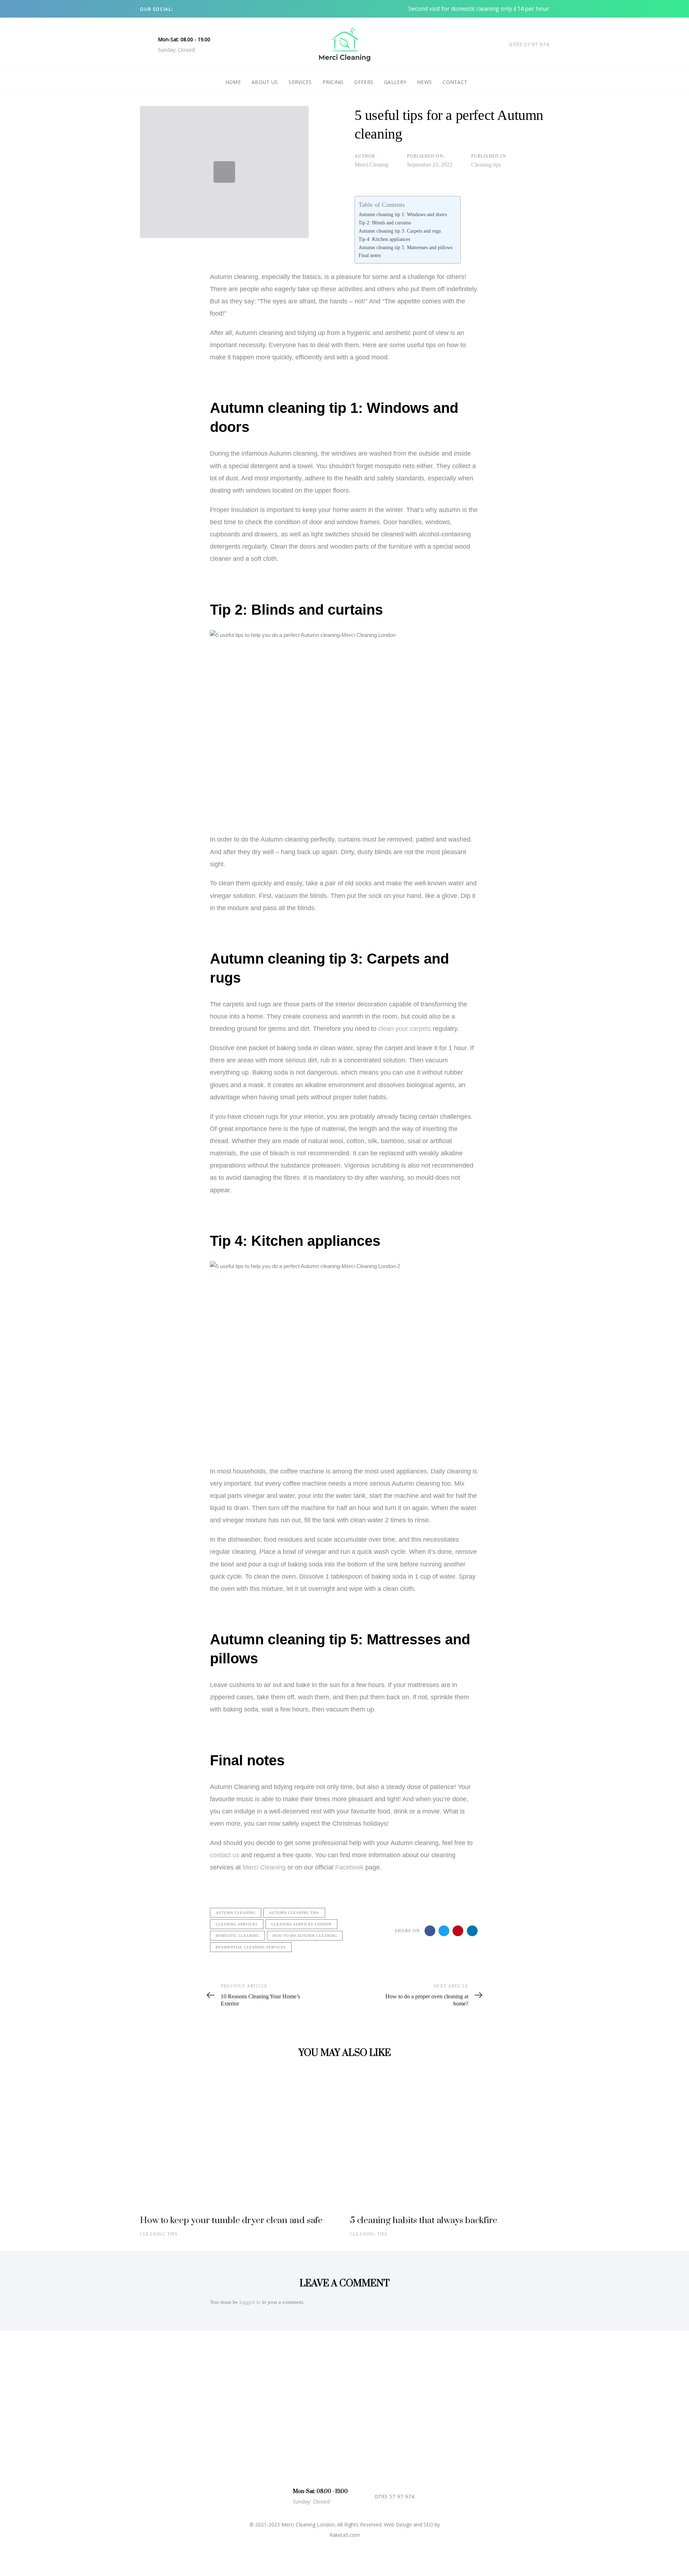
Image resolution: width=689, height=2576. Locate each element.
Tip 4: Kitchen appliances (384, 239)
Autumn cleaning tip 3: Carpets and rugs (400, 231)
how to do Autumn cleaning (305, 1936)
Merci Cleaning (264, 1867)
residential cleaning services (251, 1947)
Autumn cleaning (236, 1913)
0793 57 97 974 (529, 44)
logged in (250, 2302)
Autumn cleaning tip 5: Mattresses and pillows (406, 247)
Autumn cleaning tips (294, 1913)
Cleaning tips (486, 165)
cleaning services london (301, 1924)
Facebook (349, 1867)
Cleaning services (237, 1924)
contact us (225, 1855)
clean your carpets (405, 1029)
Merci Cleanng (371, 165)
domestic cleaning (237, 1936)
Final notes (370, 255)
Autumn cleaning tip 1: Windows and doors (403, 214)
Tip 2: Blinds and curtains (385, 223)
